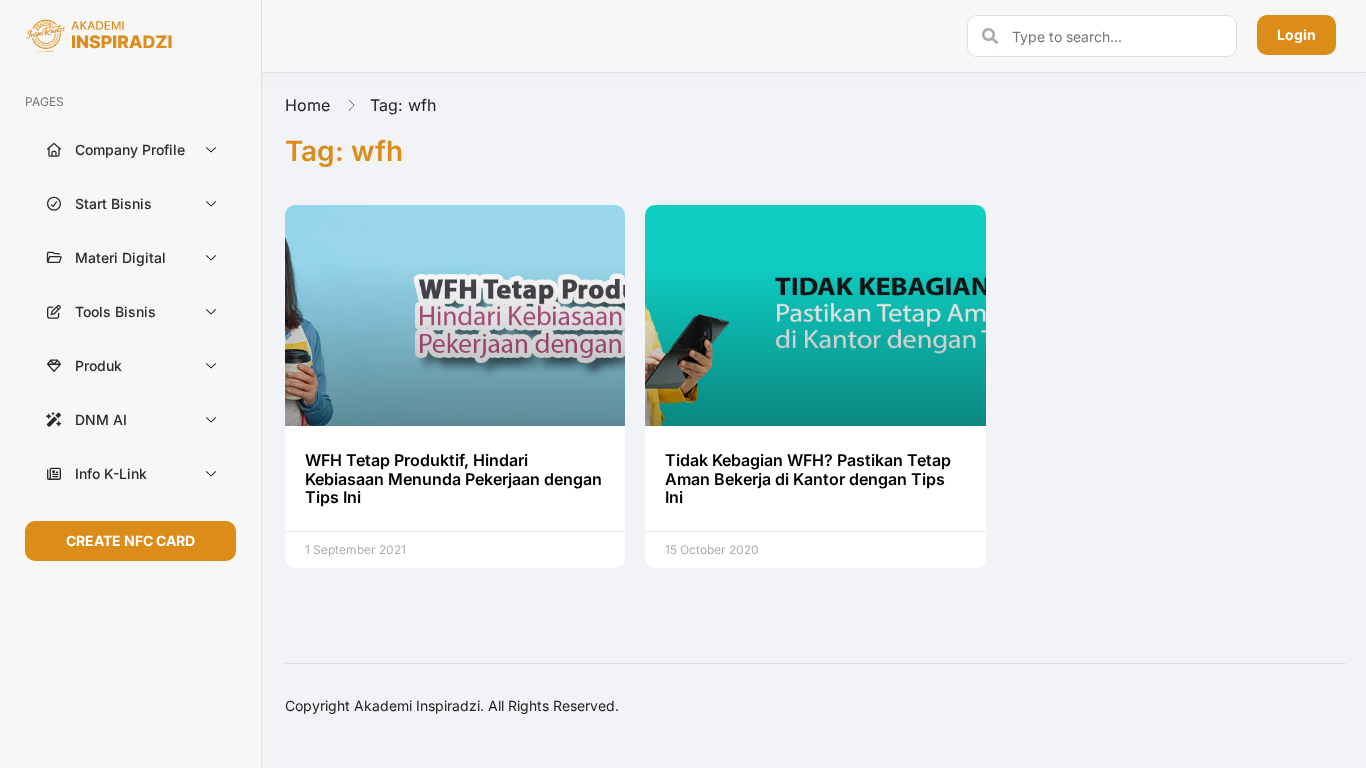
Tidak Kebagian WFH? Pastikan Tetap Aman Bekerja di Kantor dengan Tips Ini (808, 478)
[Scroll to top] (1336, 715)
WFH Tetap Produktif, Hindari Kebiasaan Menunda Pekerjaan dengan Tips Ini (453, 478)
